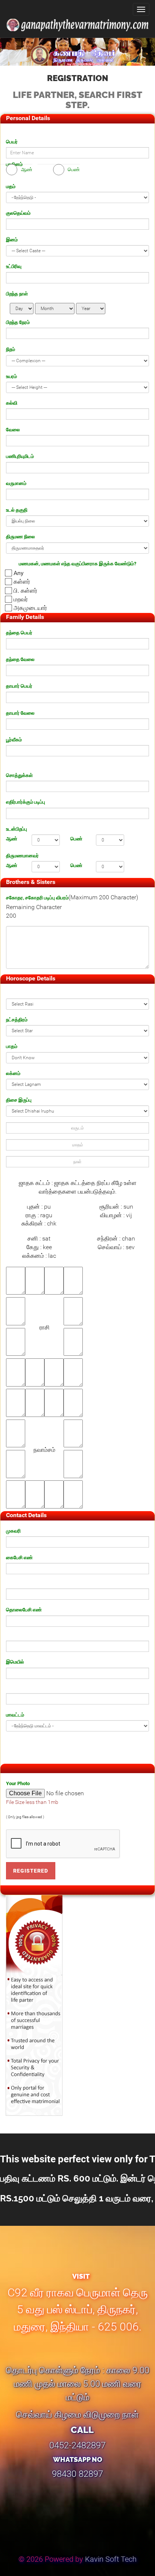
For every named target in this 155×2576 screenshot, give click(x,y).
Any (19, 573)
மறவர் (21, 599)
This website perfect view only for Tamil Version (77, 2179)
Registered (31, 1871)
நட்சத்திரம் (17, 1020)
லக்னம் (13, 1073)
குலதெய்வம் (18, 213)
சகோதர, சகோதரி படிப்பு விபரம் (37, 898)
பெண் (76, 839)
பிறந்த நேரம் (18, 322)
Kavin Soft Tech (111, 2559)
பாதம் (12, 1046)
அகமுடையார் (30, 608)
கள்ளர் (22, 582)
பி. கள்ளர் (25, 591)
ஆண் (12, 839)
